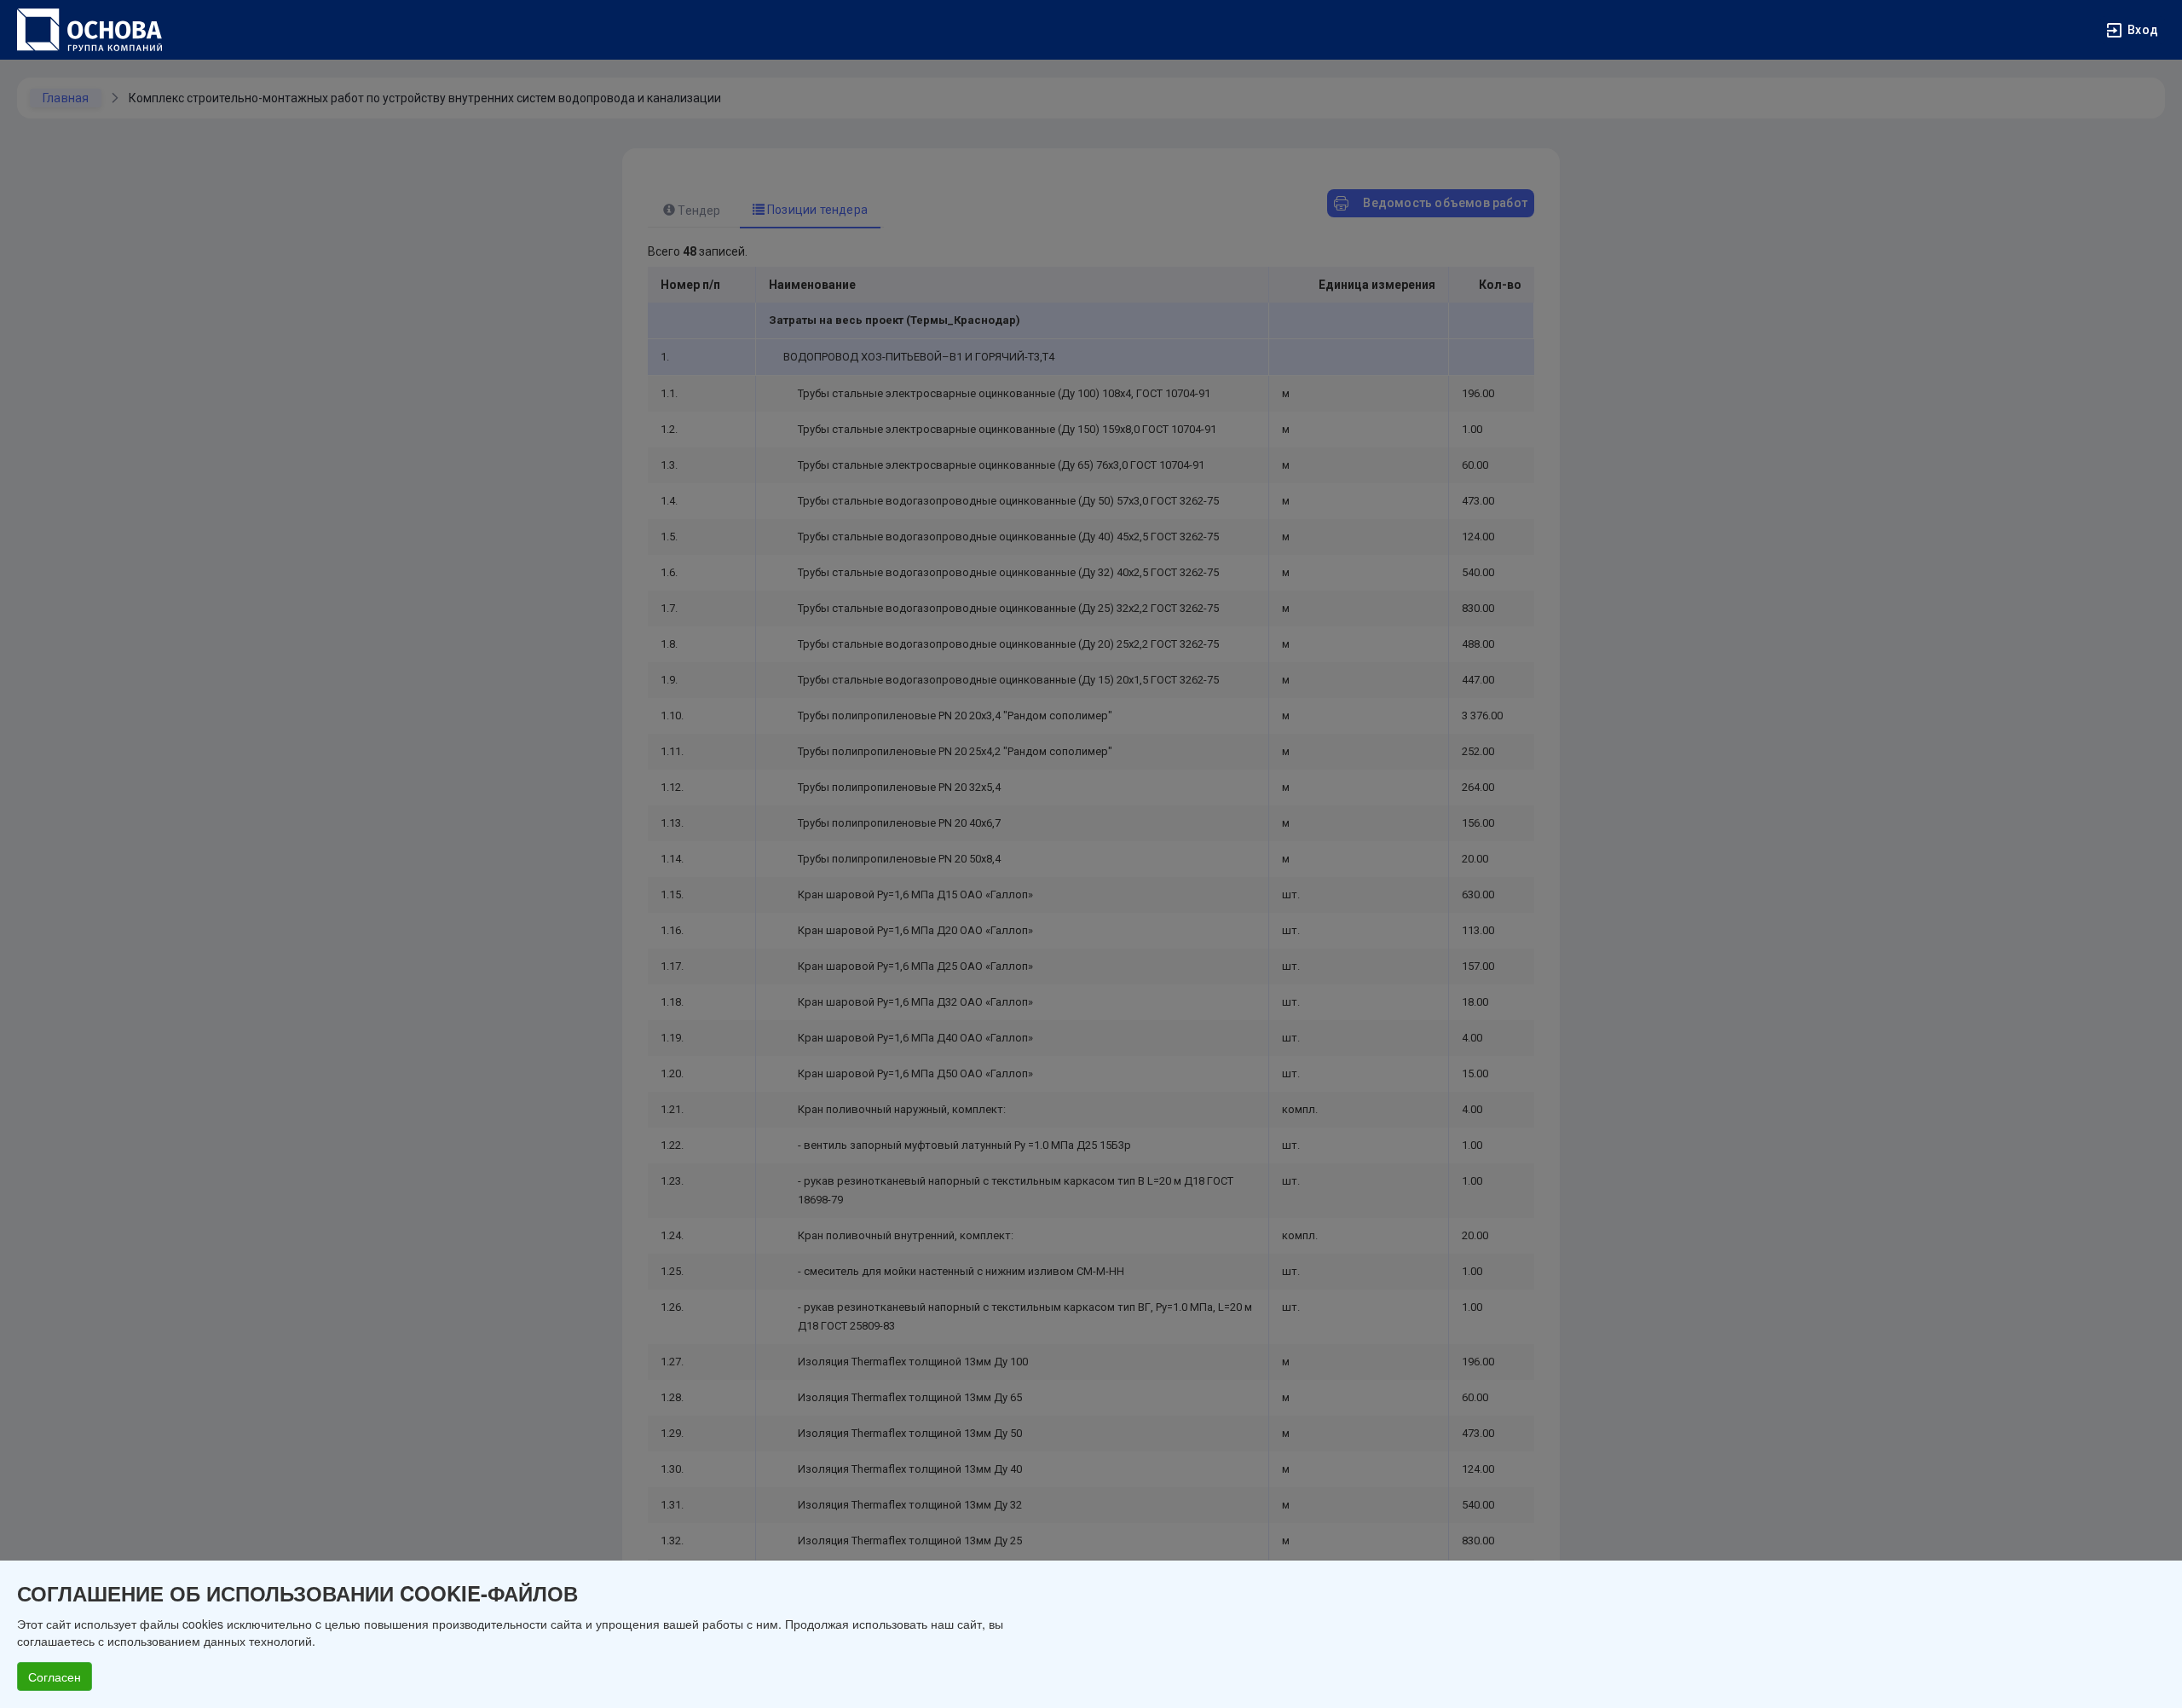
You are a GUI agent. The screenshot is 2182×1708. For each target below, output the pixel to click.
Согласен (55, 1676)
